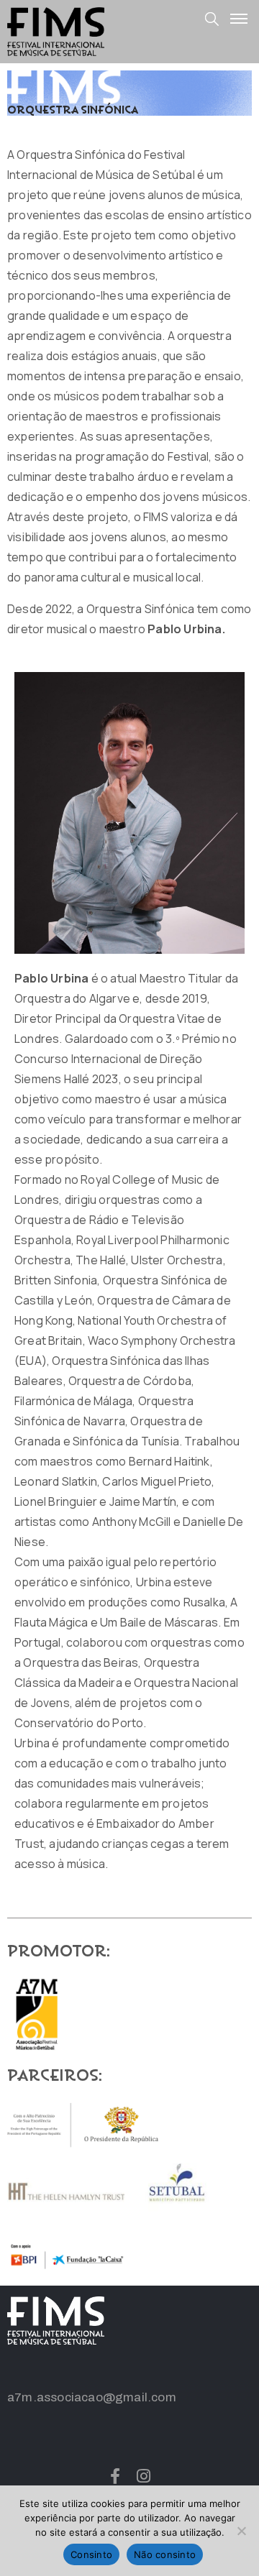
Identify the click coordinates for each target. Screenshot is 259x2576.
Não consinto (165, 2554)
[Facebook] (115, 2476)
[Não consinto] (241, 2531)
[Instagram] (144, 2476)
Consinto (91, 2554)
